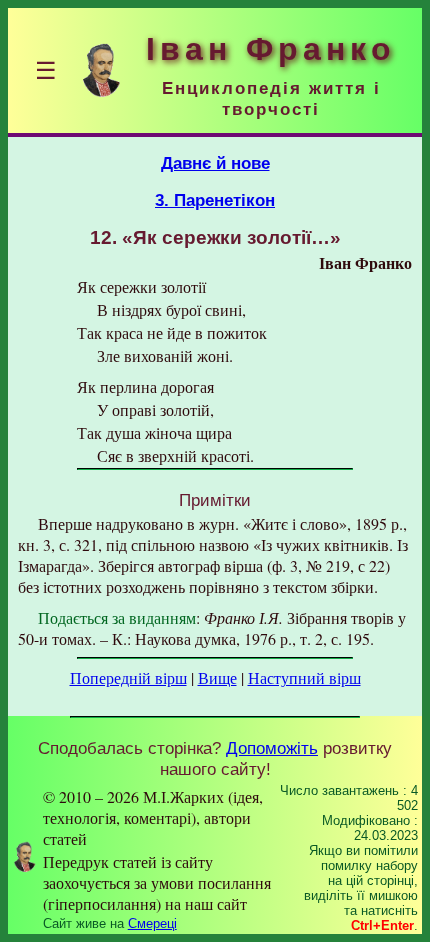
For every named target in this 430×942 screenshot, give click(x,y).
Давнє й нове (215, 163)
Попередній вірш (128, 677)
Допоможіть (272, 748)
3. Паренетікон (215, 200)
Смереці (152, 923)
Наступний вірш (304, 677)
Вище (217, 677)
